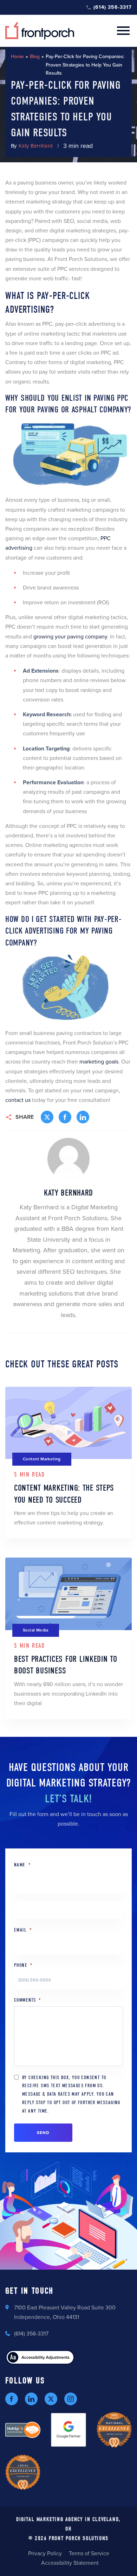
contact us (18, 1100)
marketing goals (99, 1062)
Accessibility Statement (70, 2563)
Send (43, 2133)
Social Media (36, 1630)
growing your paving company (70, 637)
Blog (35, 57)
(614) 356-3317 (113, 7)
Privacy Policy (45, 2553)
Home (17, 57)
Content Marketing (42, 1459)
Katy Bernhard (36, 146)
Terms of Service (89, 2553)
